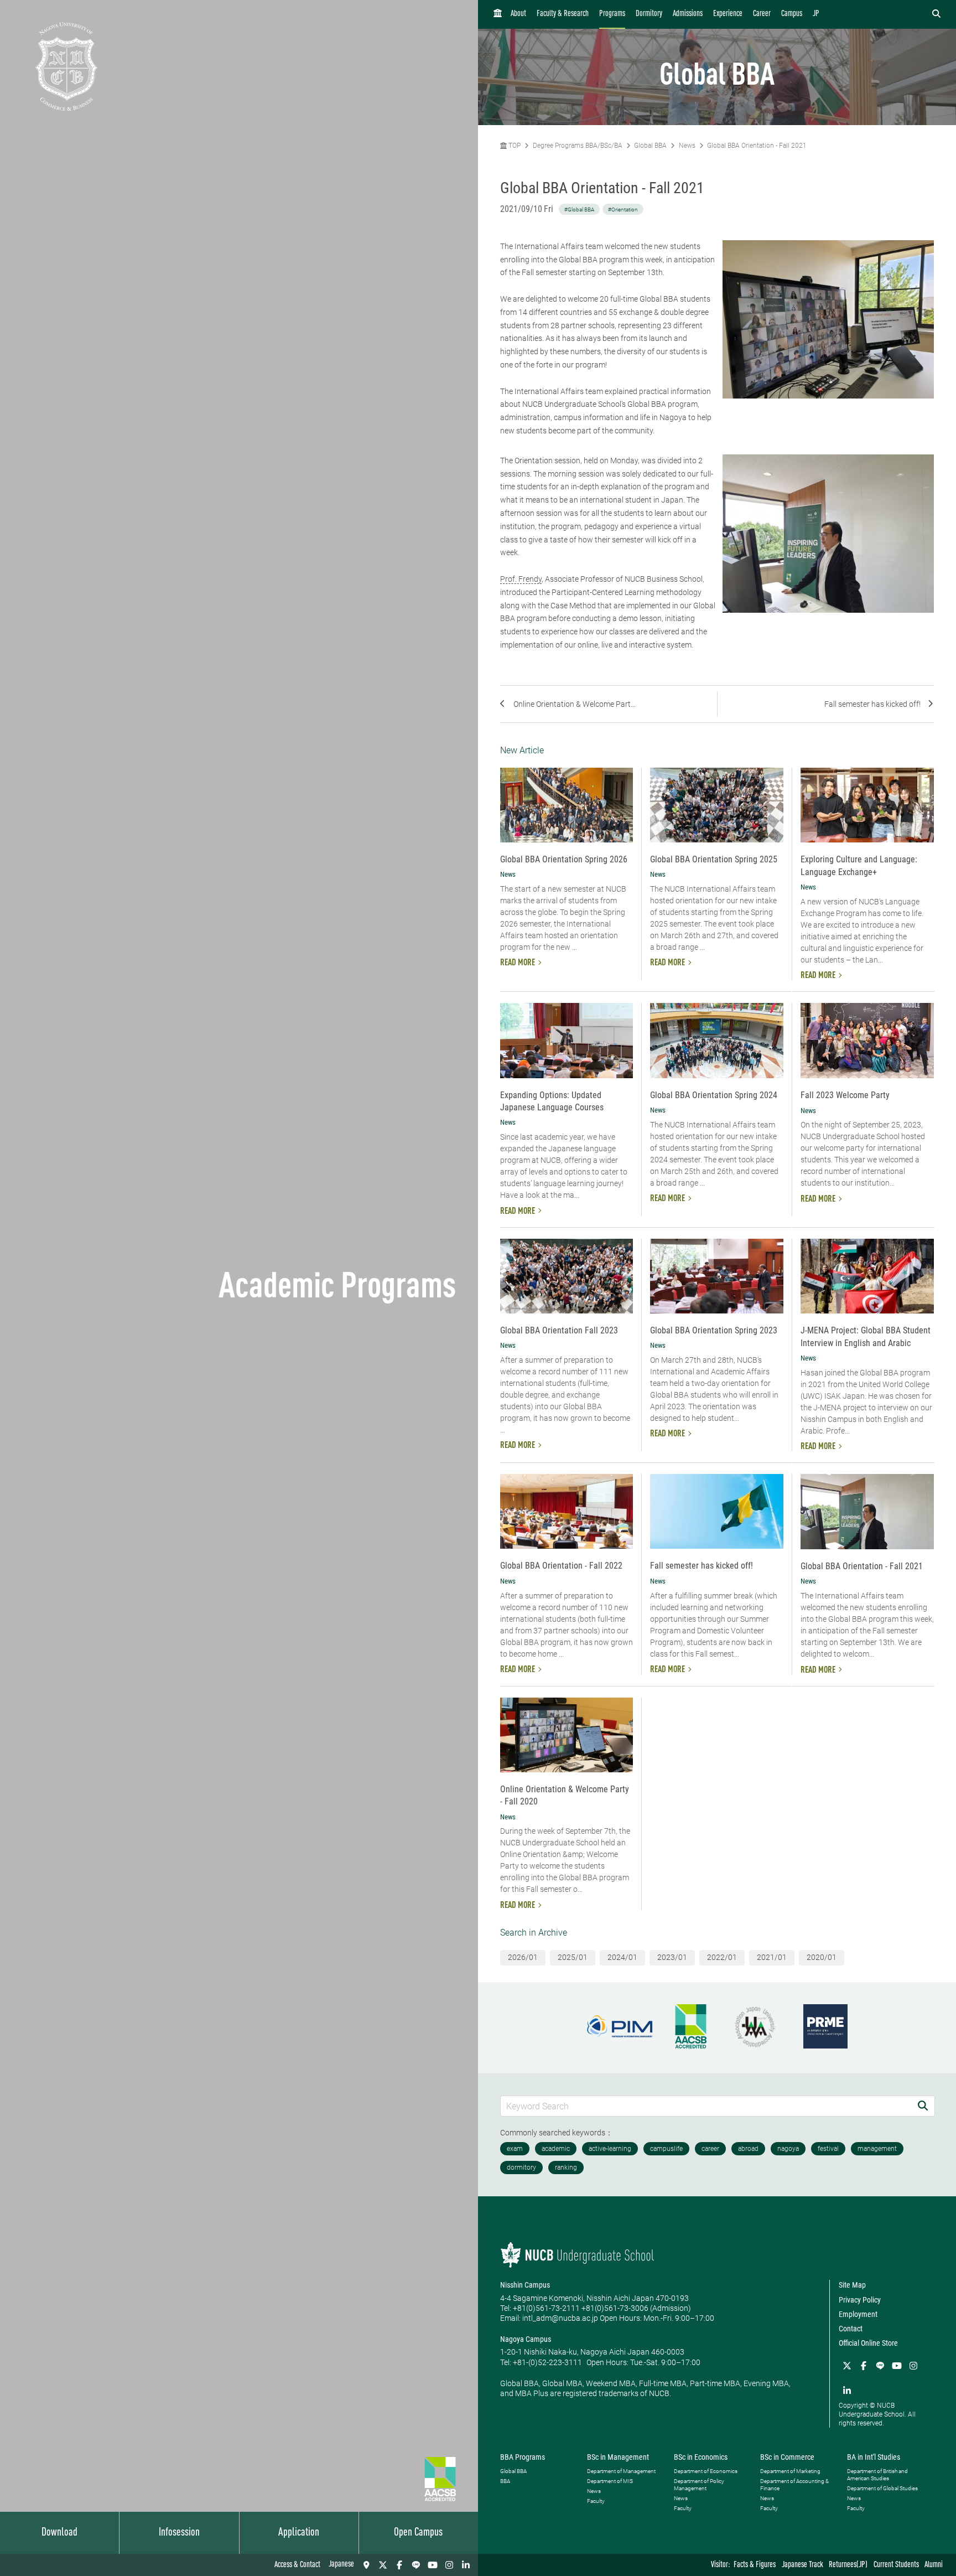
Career (762, 14)
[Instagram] (449, 2565)
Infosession (179, 2533)
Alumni (934, 2565)
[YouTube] (433, 2565)
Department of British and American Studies (877, 2475)
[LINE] (416, 2565)
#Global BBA (579, 210)
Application (299, 2533)
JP (816, 14)
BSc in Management (618, 2457)
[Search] (923, 2106)
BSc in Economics (701, 2457)
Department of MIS (610, 2481)
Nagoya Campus (526, 2339)
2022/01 (722, 1957)
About (518, 14)
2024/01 (622, 1957)
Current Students (896, 2565)
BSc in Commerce (787, 2457)
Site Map (852, 2285)
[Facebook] (399, 2565)
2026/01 (523, 1957)
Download (59, 2533)
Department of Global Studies (882, 2488)
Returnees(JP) (848, 2565)
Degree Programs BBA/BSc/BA (578, 146)
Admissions (688, 14)
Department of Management (621, 2471)
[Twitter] (383, 2565)
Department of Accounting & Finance (794, 2485)
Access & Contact (297, 2565)
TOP (514, 146)
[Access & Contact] (366, 2565)
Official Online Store (868, 2343)
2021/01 (772, 1957)
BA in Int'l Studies (874, 2457)
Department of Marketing (790, 2471)
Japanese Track (802, 2565)
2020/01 (822, 1957)
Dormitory (649, 14)
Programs (612, 14)
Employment (858, 2314)
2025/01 (573, 1957)
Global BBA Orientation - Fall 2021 (757, 146)
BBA (505, 2481)
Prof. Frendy (521, 579)
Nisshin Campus (525, 2285)
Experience (728, 14)
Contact (851, 2329)
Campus (792, 14)
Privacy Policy (860, 2300)
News (687, 146)
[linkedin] (466, 2565)
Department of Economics (706, 2471)
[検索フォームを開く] (936, 14)
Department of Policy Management (699, 2485)
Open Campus (418, 2533)
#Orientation (623, 210)
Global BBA (650, 146)
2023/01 (672, 1957)
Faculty (596, 2501)
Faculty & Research (563, 14)
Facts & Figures (755, 2565)
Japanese (341, 2565)
